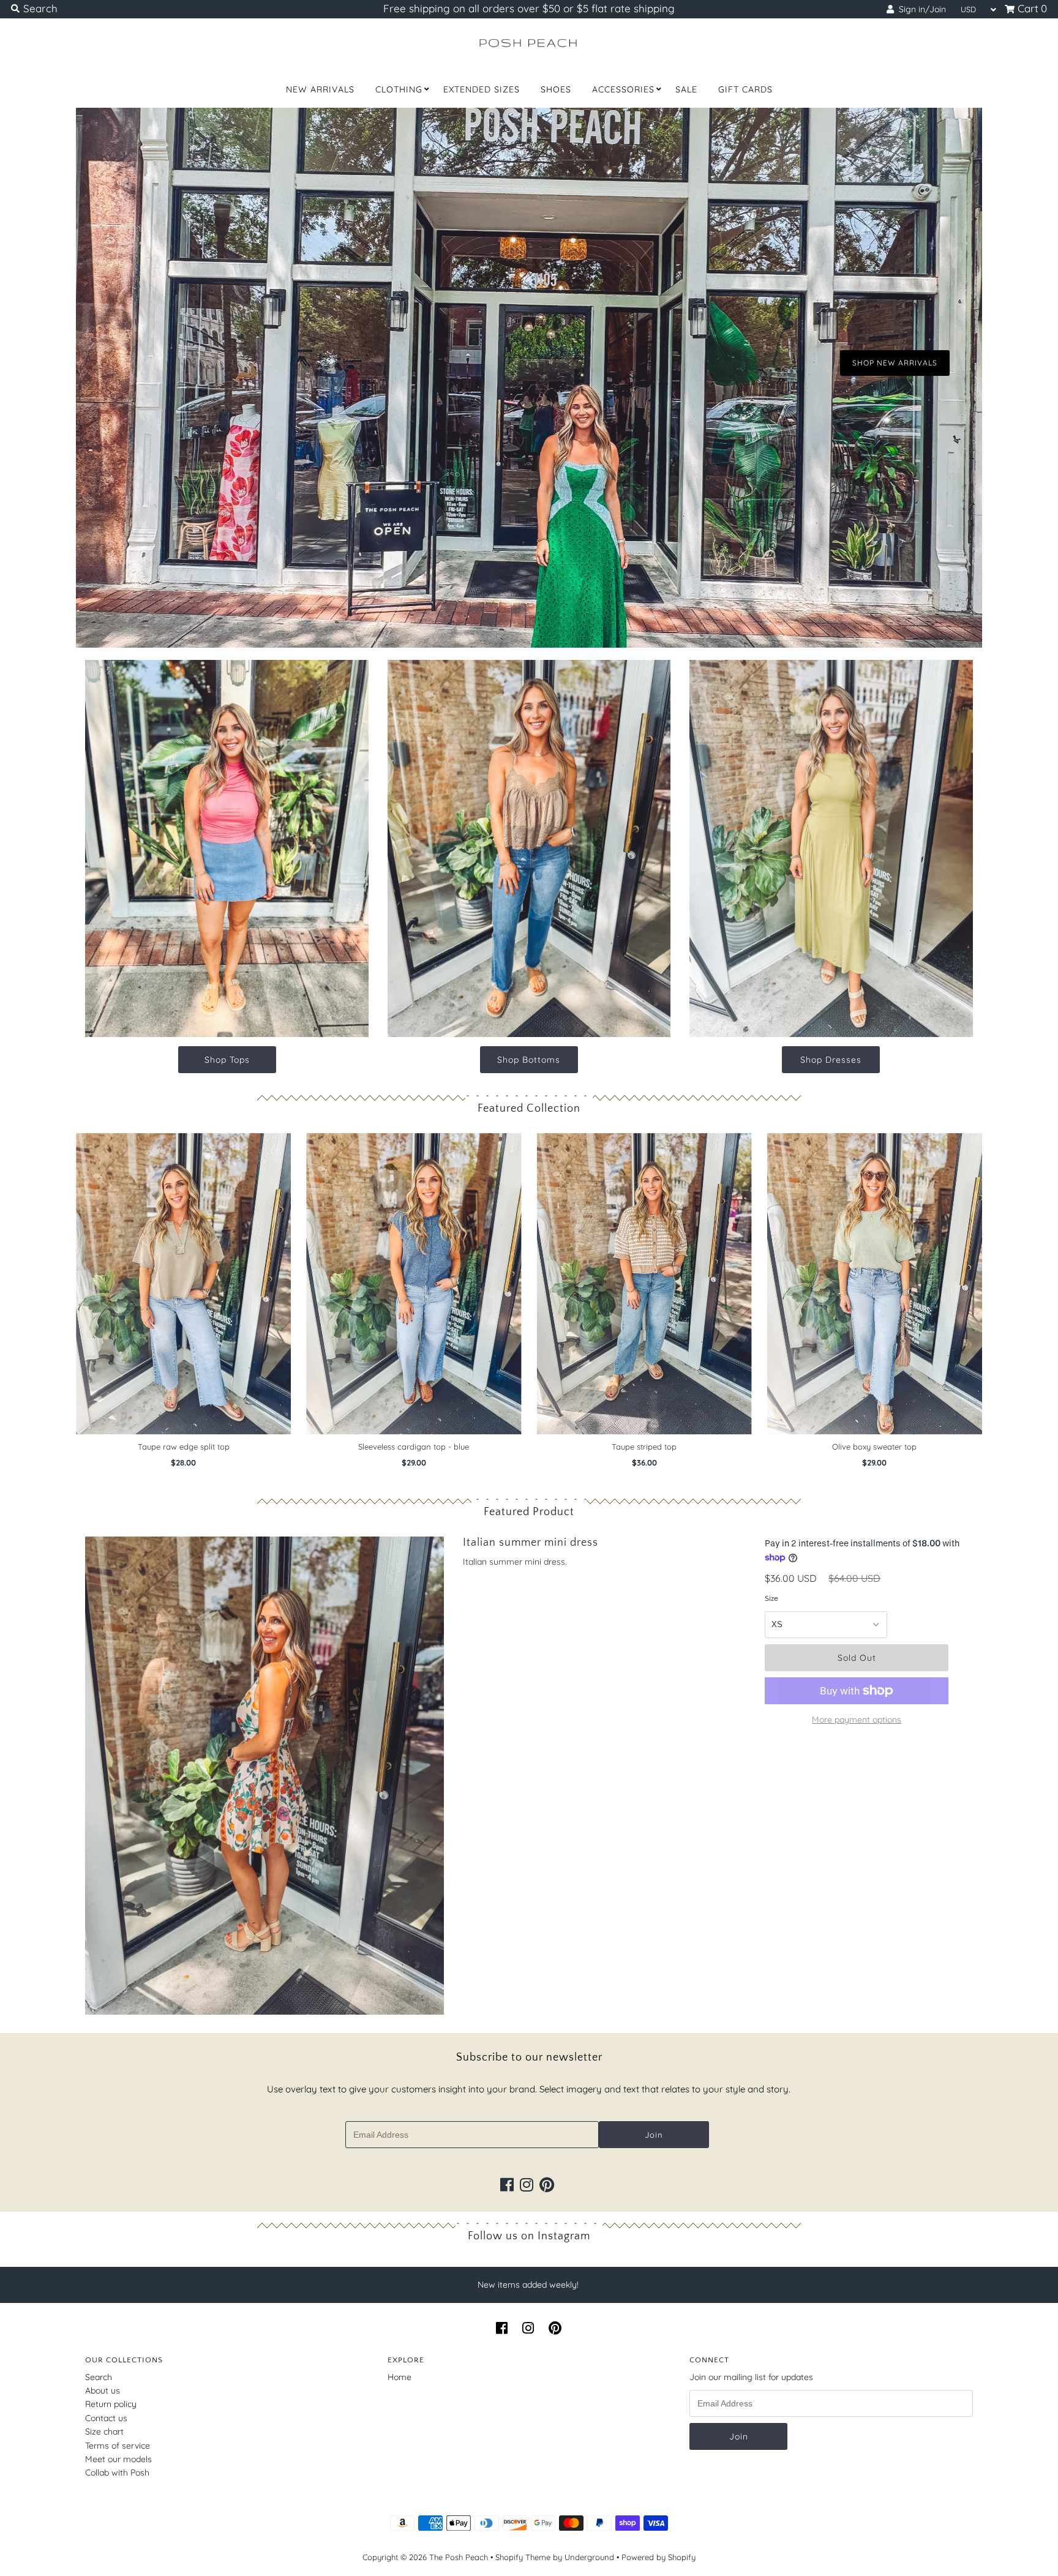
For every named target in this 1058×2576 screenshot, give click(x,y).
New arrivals (320, 89)
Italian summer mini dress (531, 1543)
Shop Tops (227, 1060)
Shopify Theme (523, 2557)
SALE (686, 89)
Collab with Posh (117, 2473)
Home (400, 2377)
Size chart (104, 2432)
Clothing (399, 89)
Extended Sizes (482, 89)
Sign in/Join (920, 9)
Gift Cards (745, 89)
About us (103, 2391)
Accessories (623, 89)
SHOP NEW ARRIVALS (895, 363)
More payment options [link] (857, 1720)
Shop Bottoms (529, 1060)
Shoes (556, 89)
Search (99, 2377)
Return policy (111, 2404)
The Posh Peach (459, 2557)
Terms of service (118, 2446)
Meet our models (118, 2459)
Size (771, 1598)
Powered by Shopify (658, 2557)
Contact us (106, 2418)
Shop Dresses (831, 1060)
